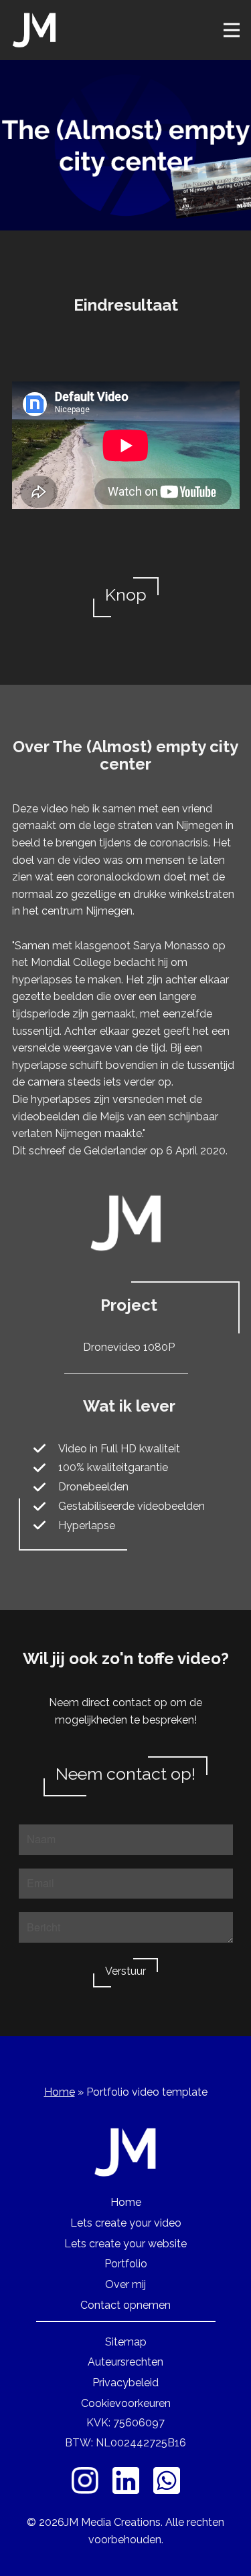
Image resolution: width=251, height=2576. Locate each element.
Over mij (125, 2284)
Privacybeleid (125, 2383)
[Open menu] (232, 30)
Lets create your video (126, 2223)
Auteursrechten (125, 2362)
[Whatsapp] (167, 2480)
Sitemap (126, 2342)
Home (60, 2092)
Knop (126, 595)
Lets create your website (125, 2244)
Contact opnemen (125, 2305)
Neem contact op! (125, 1774)
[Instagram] (85, 2480)
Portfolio (126, 2264)
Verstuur (125, 1971)
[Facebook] (126, 2480)
